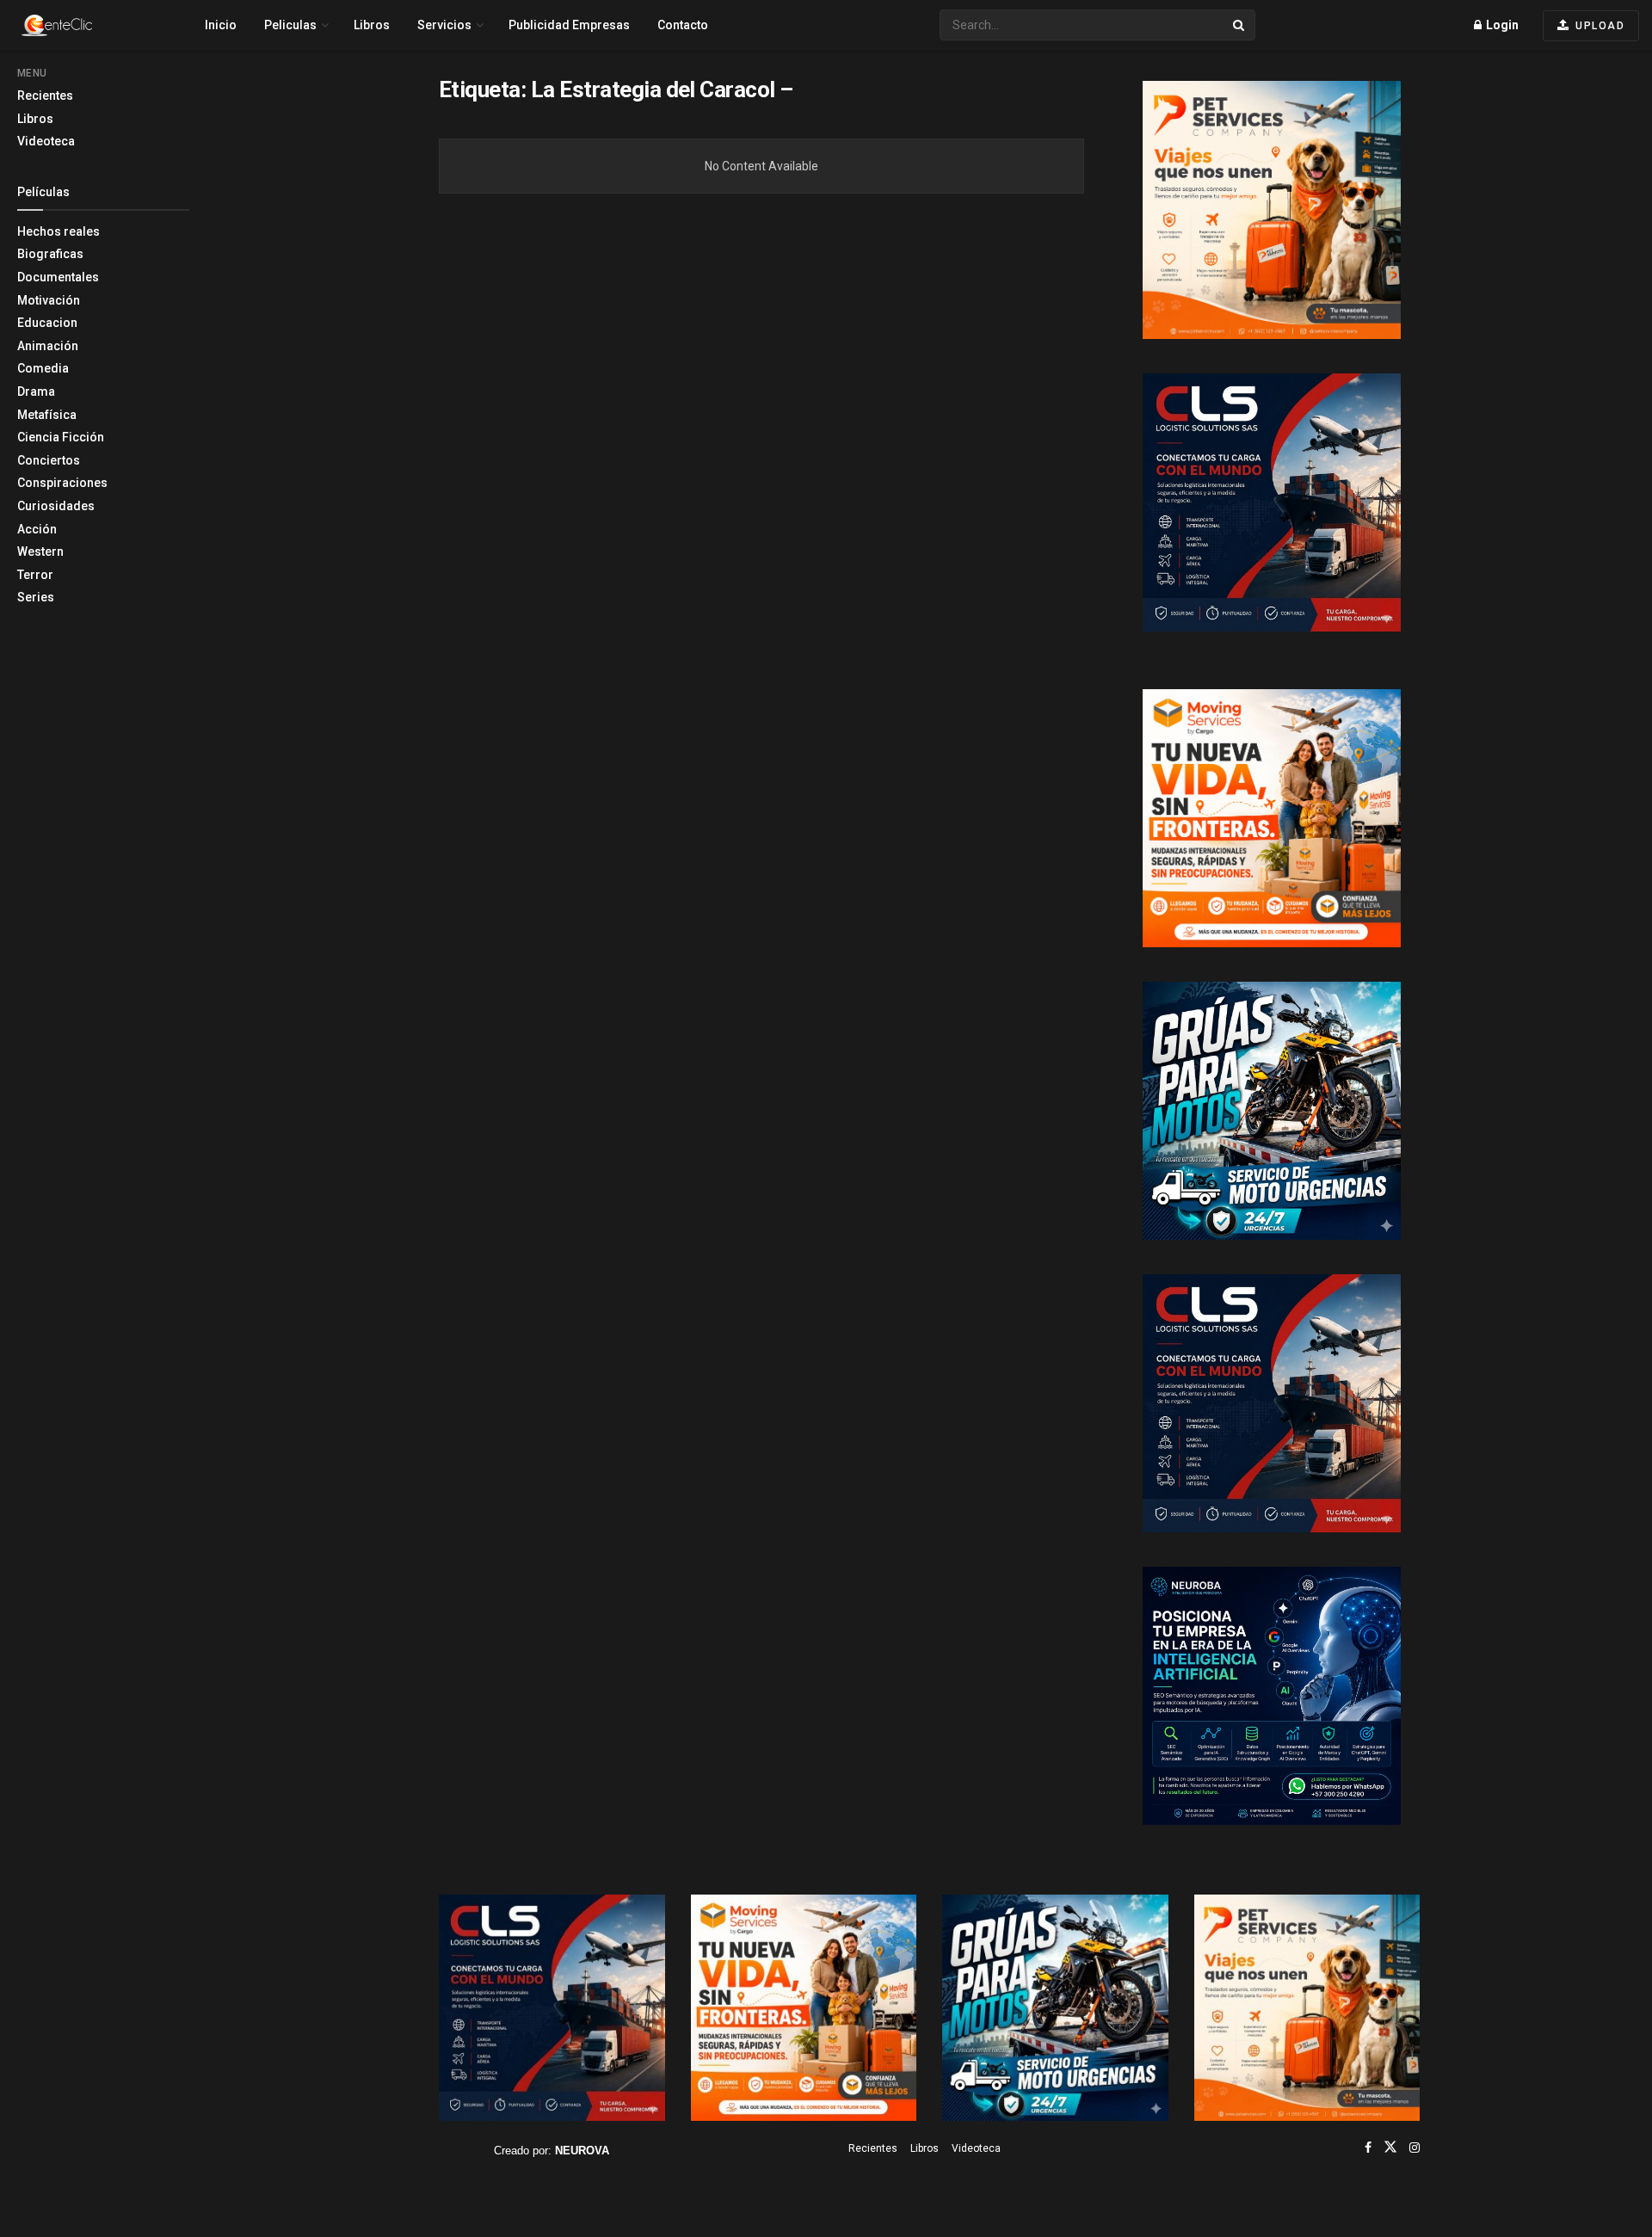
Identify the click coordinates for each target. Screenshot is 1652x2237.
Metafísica (47, 415)
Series (36, 597)
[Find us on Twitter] (1390, 2148)
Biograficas (50, 254)
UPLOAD (1599, 26)
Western (40, 552)
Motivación (49, 300)
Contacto (683, 25)
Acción (37, 529)
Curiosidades (56, 506)
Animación (48, 346)
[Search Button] (1240, 25)
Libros (35, 119)
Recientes (45, 96)
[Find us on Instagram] (1415, 2148)
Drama (36, 391)
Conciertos (49, 460)
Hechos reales (59, 231)
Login (1501, 25)
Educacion (47, 323)
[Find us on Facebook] (1368, 2148)
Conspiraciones (62, 483)
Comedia (43, 368)
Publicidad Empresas (569, 25)
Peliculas (290, 25)
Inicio (221, 25)
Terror (35, 575)
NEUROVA (582, 2151)
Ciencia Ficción (61, 437)
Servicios (444, 25)
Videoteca (46, 141)
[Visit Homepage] (87, 25)
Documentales (58, 277)
